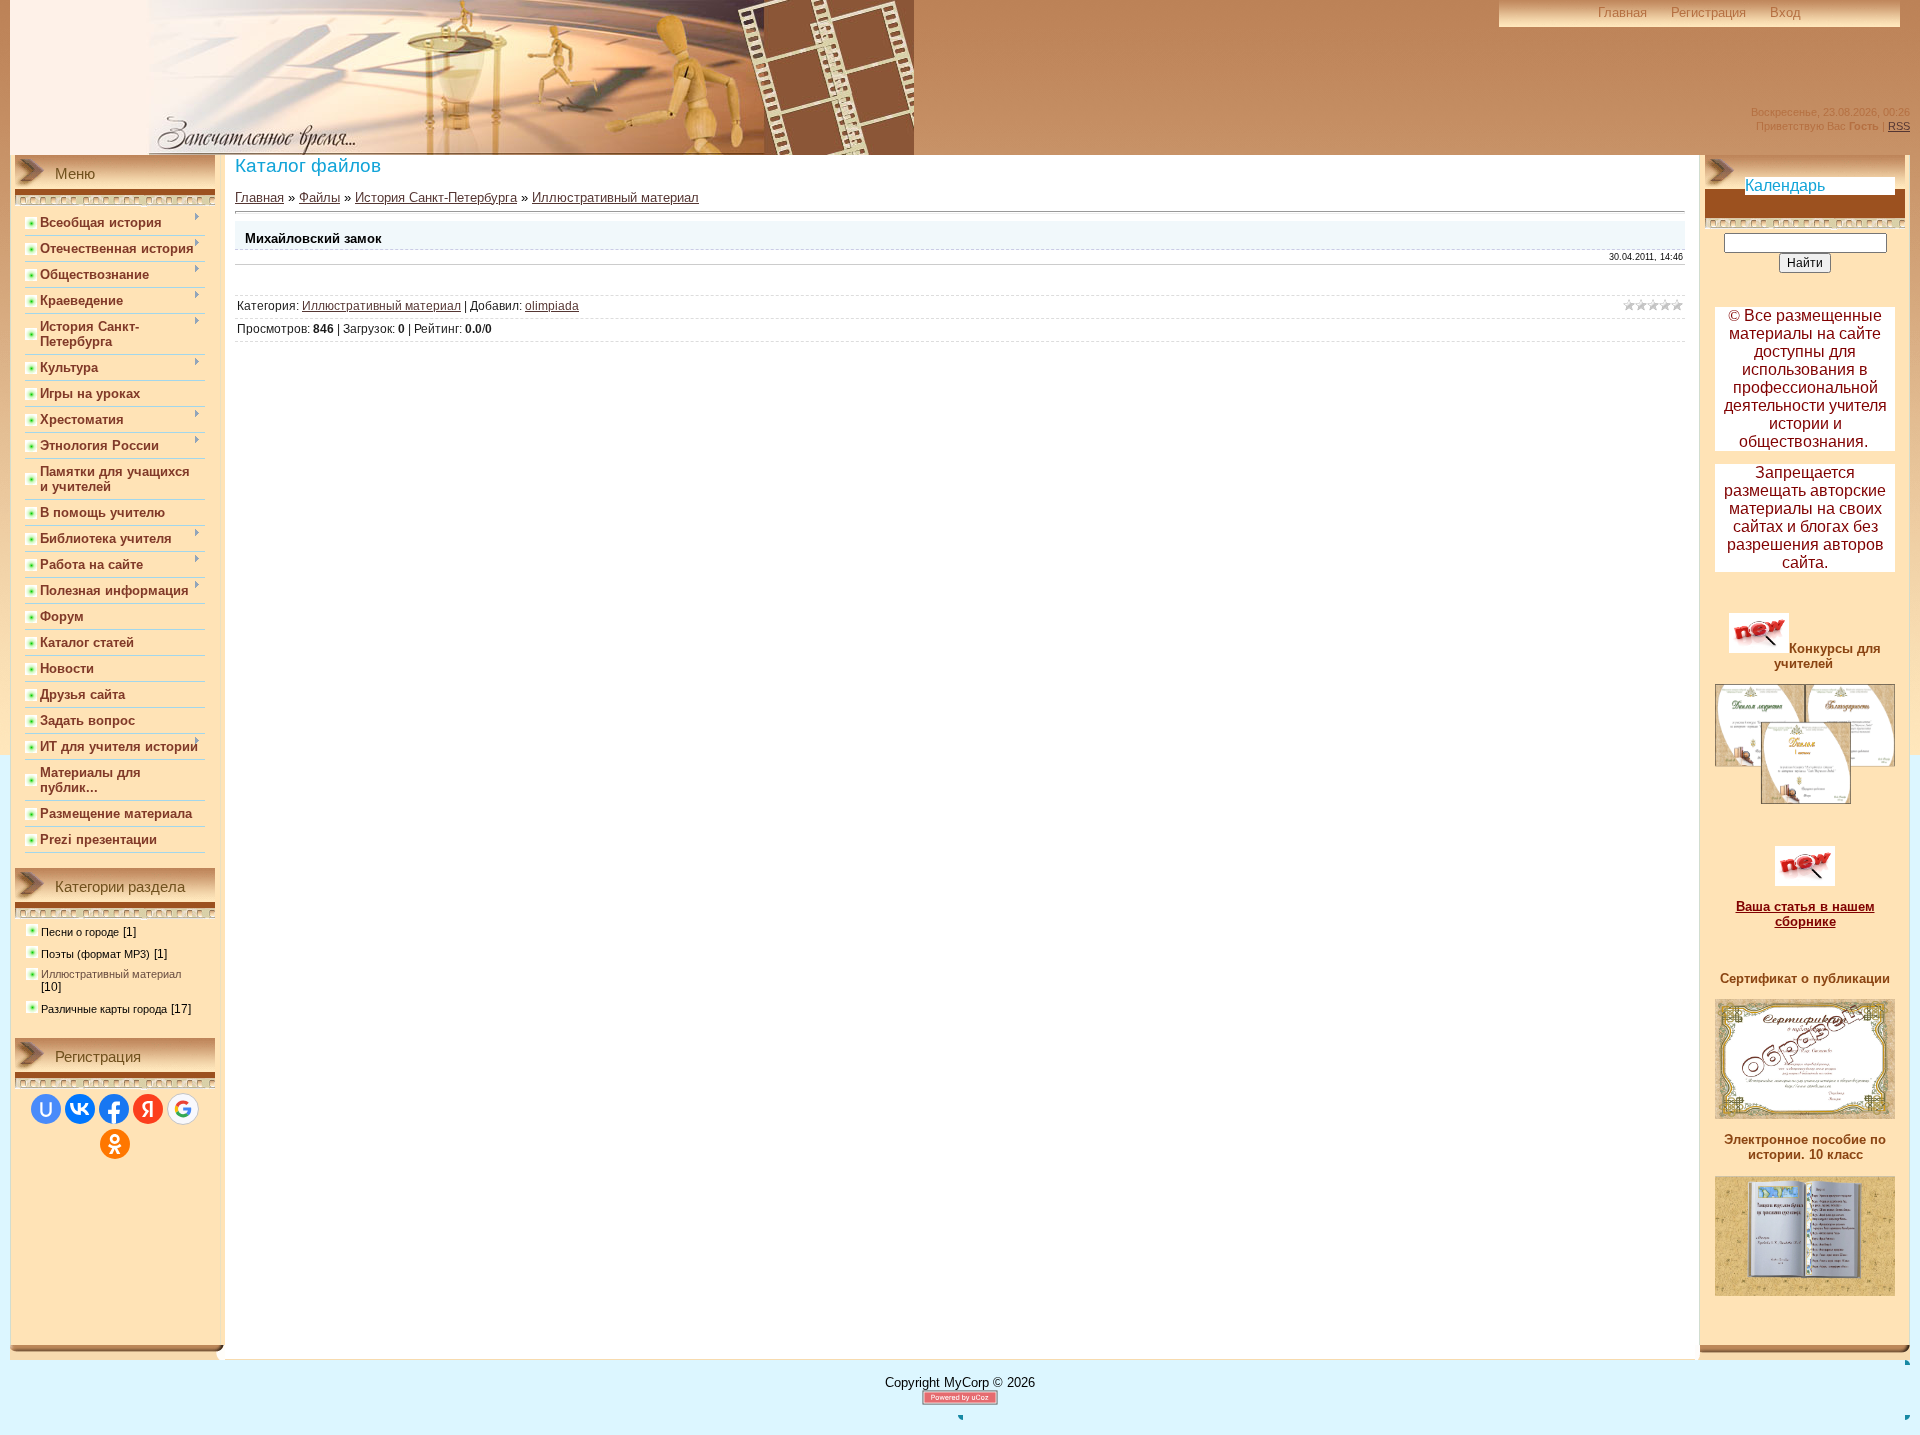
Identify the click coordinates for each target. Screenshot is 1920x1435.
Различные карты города (104, 1009)
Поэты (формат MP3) (95, 954)
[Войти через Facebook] (114, 1109)
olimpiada (552, 306)
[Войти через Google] (183, 1109)
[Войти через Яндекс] (148, 1109)
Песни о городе (80, 932)
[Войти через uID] (46, 1109)
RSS (1899, 126)
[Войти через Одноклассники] (115, 1144)
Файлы (319, 197)
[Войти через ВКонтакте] (80, 1109)
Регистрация (1708, 12)
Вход (1785, 12)
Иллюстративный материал (111, 974)
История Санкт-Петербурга (436, 197)
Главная (1622, 12)
